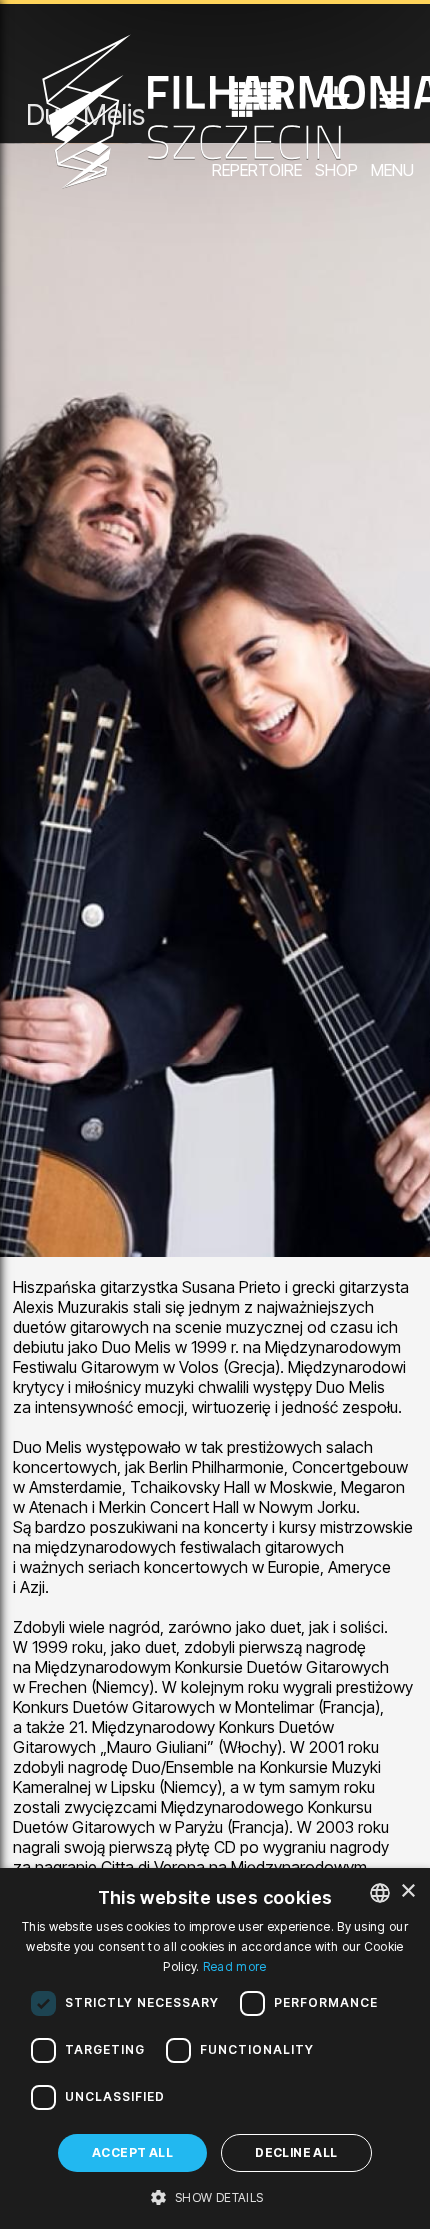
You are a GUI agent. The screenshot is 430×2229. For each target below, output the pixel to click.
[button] (214, 2196)
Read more (235, 1966)
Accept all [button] (132, 2152)
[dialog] (215, 2048)
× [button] (407, 1891)
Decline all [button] (296, 2152)
